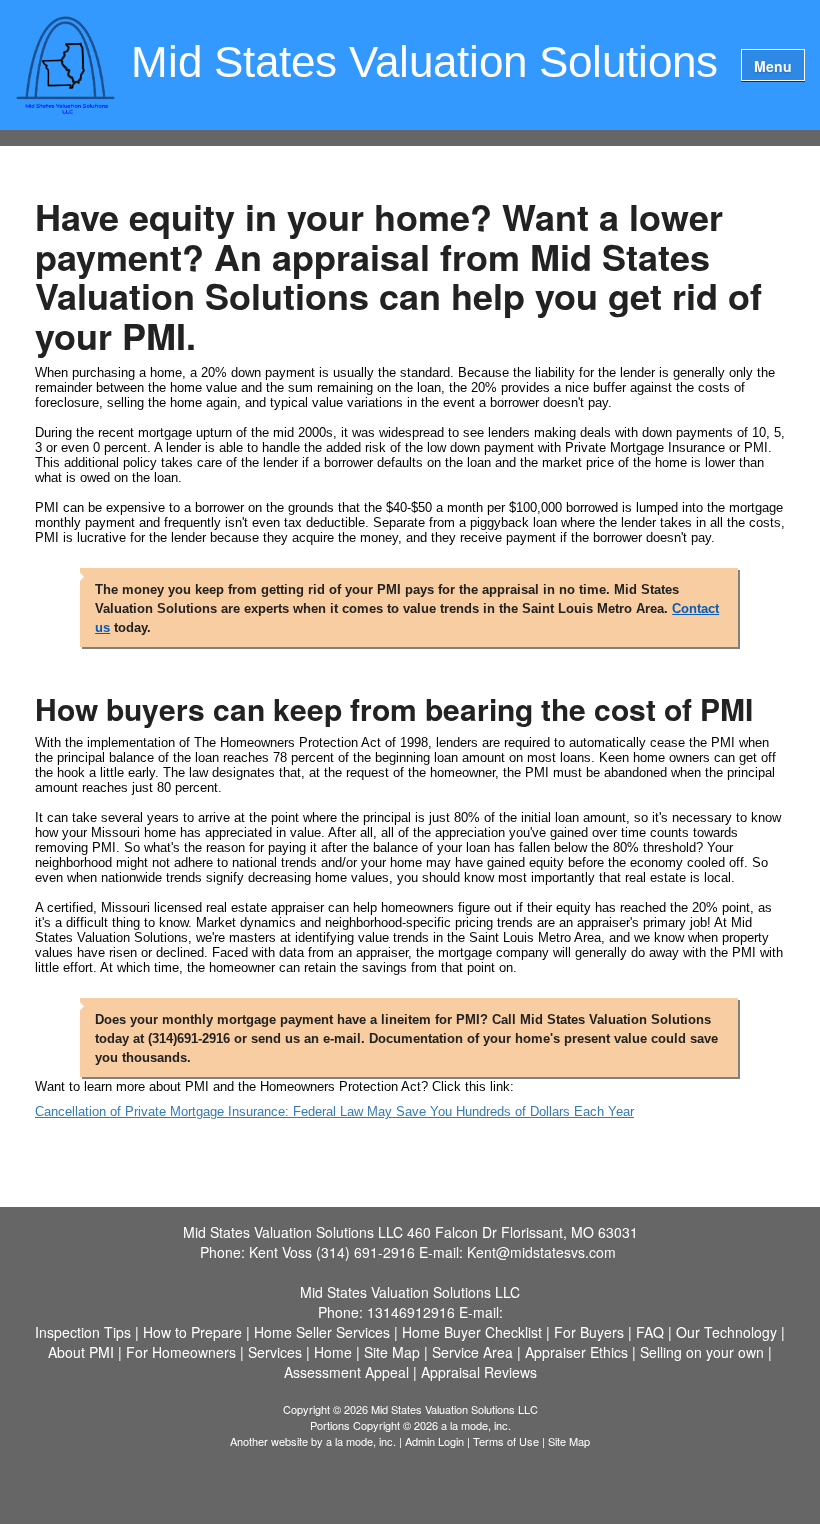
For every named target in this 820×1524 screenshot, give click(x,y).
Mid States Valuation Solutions (424, 63)
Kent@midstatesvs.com (541, 1252)
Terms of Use (506, 1441)
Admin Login (434, 1441)
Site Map (569, 1441)
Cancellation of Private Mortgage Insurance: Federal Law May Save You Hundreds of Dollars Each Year (334, 1111)
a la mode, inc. (361, 1441)
